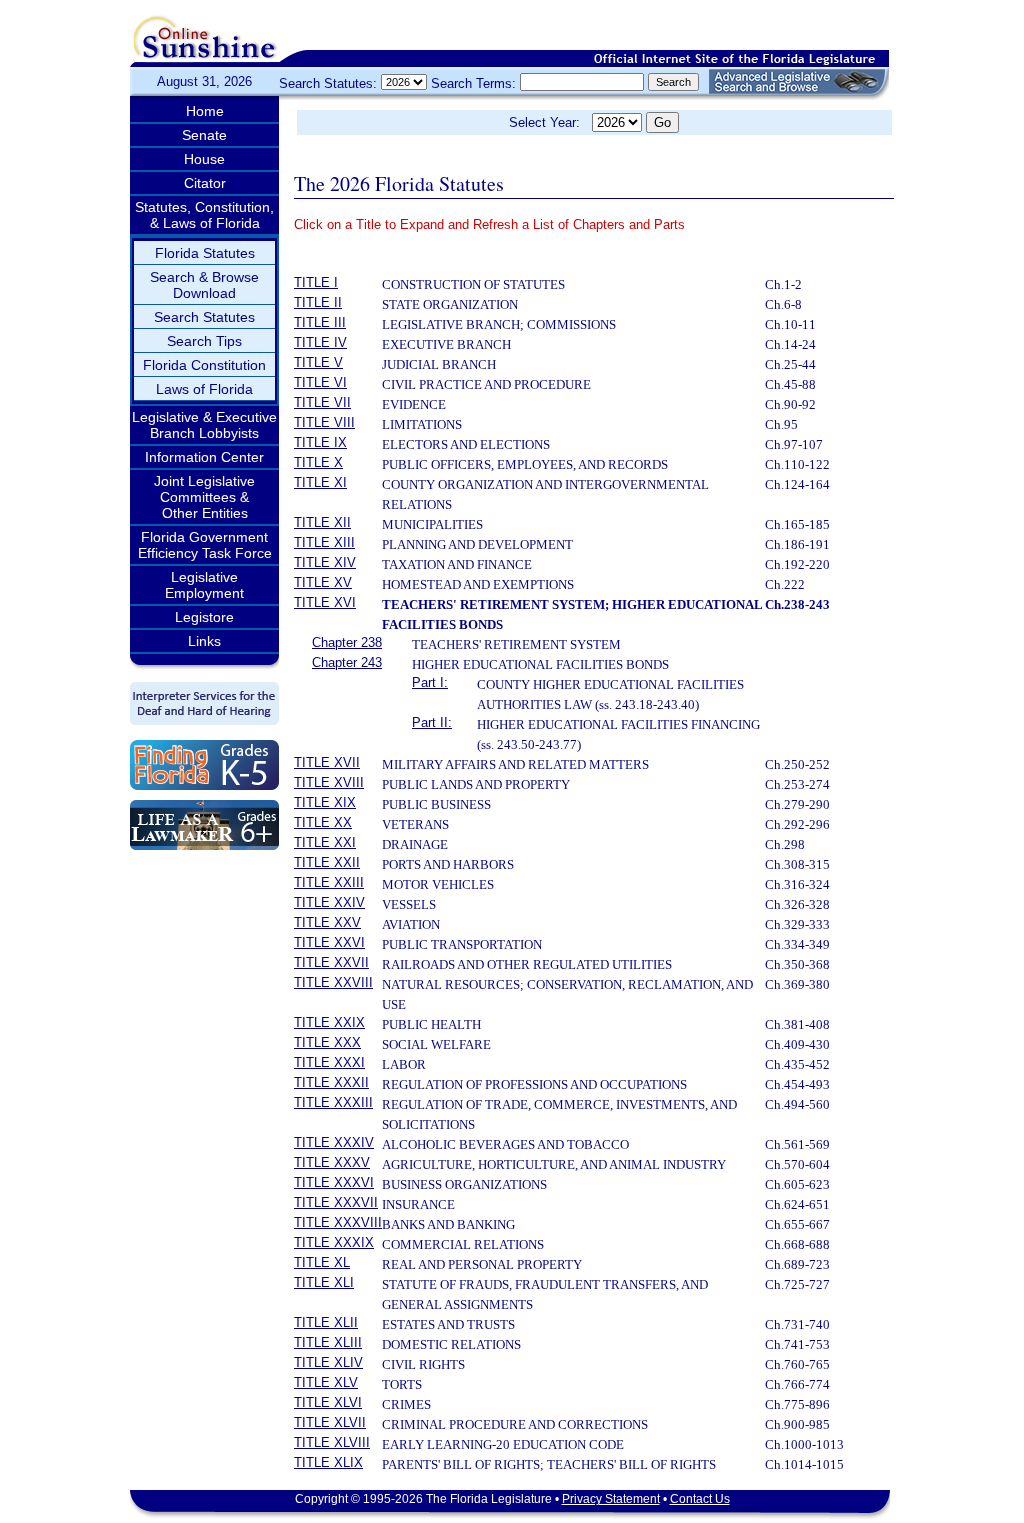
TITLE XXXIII (333, 1102)
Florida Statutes (205, 253)
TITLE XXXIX (334, 1242)
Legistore (204, 617)
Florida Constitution (204, 365)
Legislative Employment (204, 585)
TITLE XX (323, 822)
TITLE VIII (324, 422)
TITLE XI (320, 482)
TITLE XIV (325, 562)
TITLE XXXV (332, 1162)
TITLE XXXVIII (338, 1222)
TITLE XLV (326, 1382)
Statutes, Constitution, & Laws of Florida (204, 215)
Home (205, 111)
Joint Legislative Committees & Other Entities (204, 497)
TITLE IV (320, 342)
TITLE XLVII (330, 1422)
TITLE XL (322, 1262)
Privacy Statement (611, 1499)
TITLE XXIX (329, 1022)
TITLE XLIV (328, 1362)
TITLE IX (320, 442)
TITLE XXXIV (334, 1142)
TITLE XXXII (331, 1082)
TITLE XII (322, 522)
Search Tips (204, 341)
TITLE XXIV (329, 902)
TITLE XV (323, 582)
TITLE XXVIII (333, 982)
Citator (205, 183)
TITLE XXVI (329, 942)
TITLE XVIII (329, 782)
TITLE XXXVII (336, 1202)
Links (204, 641)
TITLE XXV (327, 922)
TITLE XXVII (331, 962)
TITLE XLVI (328, 1402)
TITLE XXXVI (334, 1182)
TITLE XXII (327, 862)
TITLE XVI (325, 602)
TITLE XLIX (328, 1462)
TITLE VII (322, 402)
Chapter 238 (347, 642)
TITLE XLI (324, 1282)
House (204, 159)
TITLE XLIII (328, 1342)
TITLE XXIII (329, 882)
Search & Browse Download (204, 285)
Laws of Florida (204, 389)
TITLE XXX (327, 1042)
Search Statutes (204, 317)
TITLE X (318, 462)
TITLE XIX (325, 802)
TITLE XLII (326, 1322)
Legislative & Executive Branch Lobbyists (204, 425)
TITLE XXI (325, 842)
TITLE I (316, 282)
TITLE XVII (327, 762)
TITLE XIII (324, 542)
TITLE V (318, 362)
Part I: (430, 682)
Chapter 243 (347, 662)
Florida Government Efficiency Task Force (205, 545)
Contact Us (700, 1499)
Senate (204, 135)
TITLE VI (320, 382)
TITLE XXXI (329, 1062)
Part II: (432, 722)
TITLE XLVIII (332, 1442)
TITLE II (318, 302)
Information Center (204, 457)
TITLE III (320, 322)
